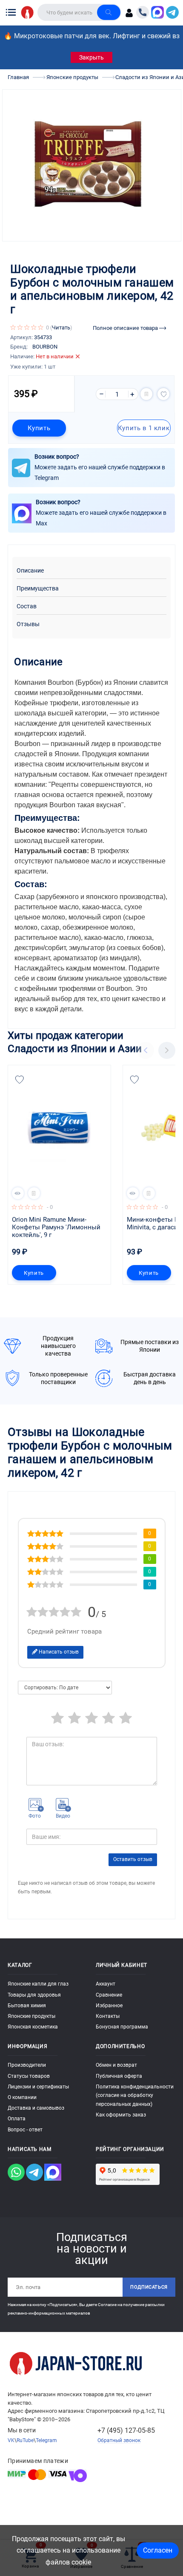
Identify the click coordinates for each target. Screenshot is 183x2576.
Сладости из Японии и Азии (75, 1048)
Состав (27, 606)
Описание (30, 571)
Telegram (46, 2440)
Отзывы (28, 624)
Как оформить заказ (121, 2115)
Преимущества (38, 589)
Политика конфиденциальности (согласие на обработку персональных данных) (135, 2095)
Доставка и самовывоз (36, 2108)
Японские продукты (31, 2016)
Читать (61, 328)
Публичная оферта (119, 2076)
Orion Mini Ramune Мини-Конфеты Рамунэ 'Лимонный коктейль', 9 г (57, 1227)
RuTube (25, 2440)
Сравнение (109, 1995)
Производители (27, 2065)
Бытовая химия (27, 2006)
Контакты (108, 2016)
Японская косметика (33, 2027)
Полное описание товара (126, 328)
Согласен (158, 2550)
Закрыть (91, 57)
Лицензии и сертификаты (38, 2087)
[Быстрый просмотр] (18, 1193)
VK (11, 2440)
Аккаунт (106, 1984)
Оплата (17, 2119)
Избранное (109, 2006)
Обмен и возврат (116, 2065)
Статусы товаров (29, 2076)
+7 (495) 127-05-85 (126, 2430)
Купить (39, 428)
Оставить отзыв (133, 1859)
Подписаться (149, 2287)
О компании (22, 2097)
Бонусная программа (122, 2027)
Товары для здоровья (34, 1995)
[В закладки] (163, 394)
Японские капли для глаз (38, 1984)
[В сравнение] (146, 394)
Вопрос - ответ (25, 2130)
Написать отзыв (58, 1652)
